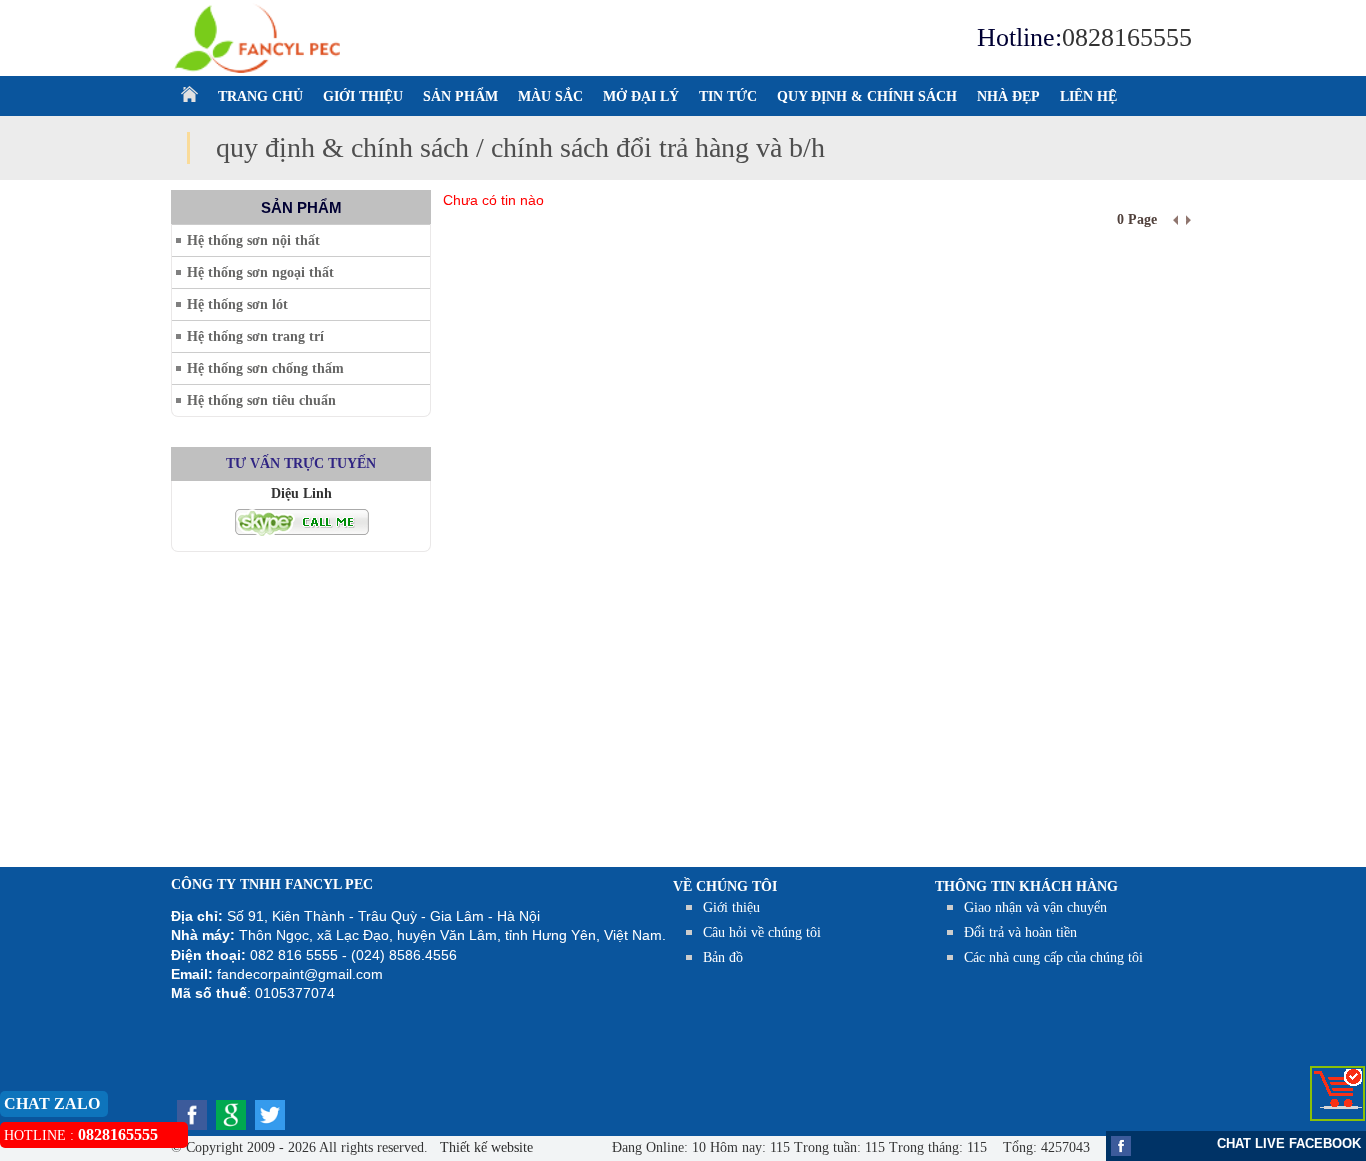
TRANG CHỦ (260, 96)
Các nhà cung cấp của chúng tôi (1053, 957)
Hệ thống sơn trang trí (255, 336)
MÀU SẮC (550, 96)
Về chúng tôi (725, 886)
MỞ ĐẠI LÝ (641, 96)
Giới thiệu (731, 907)
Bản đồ (723, 957)
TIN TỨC (728, 96)
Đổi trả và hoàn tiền (1020, 932)
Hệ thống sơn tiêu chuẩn (261, 400)
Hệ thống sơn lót (237, 304)
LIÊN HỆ (1088, 96)
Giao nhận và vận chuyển (1035, 907)
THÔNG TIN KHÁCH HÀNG (1026, 886)
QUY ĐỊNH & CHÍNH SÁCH (867, 96)
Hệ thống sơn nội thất (253, 240)
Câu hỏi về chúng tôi (762, 932)
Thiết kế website (484, 1147)
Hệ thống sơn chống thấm (265, 368)
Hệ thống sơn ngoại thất (260, 272)
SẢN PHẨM (460, 96)
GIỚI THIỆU (363, 96)
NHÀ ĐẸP (1008, 96)
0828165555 (1127, 37)
